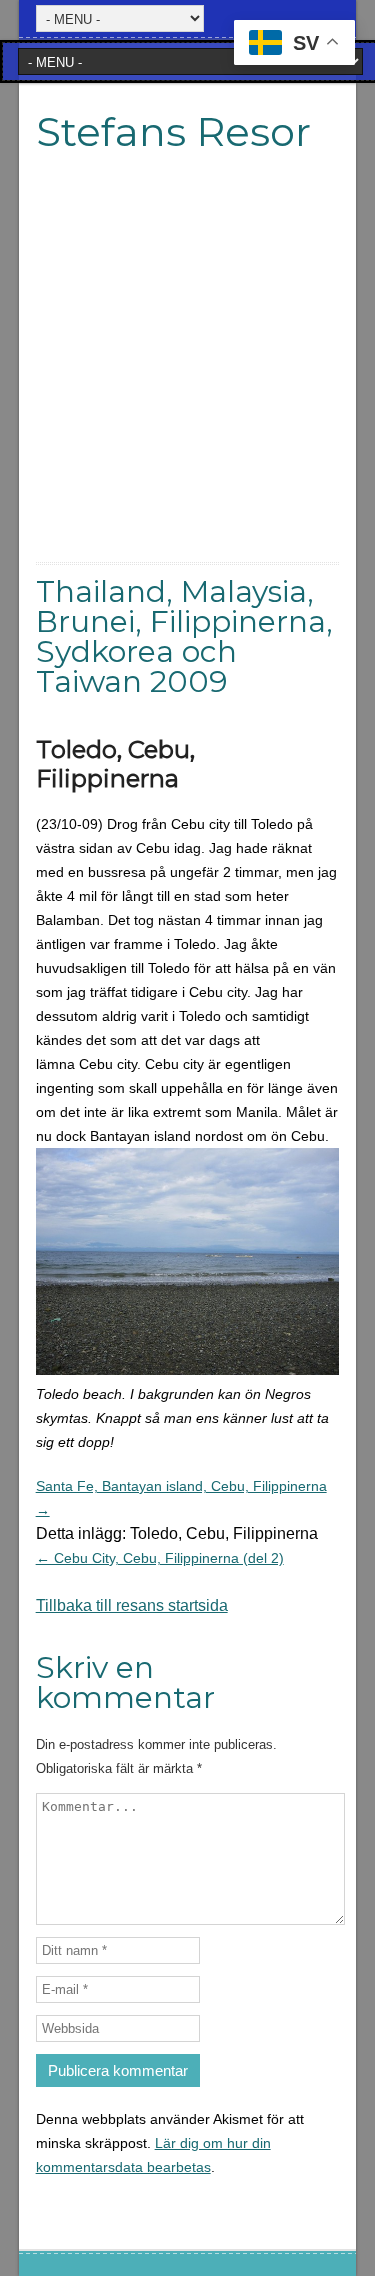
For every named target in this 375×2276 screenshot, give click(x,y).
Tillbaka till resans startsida (132, 1605)
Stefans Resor (173, 131)
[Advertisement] (187, 374)
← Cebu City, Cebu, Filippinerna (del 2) (160, 1558)
